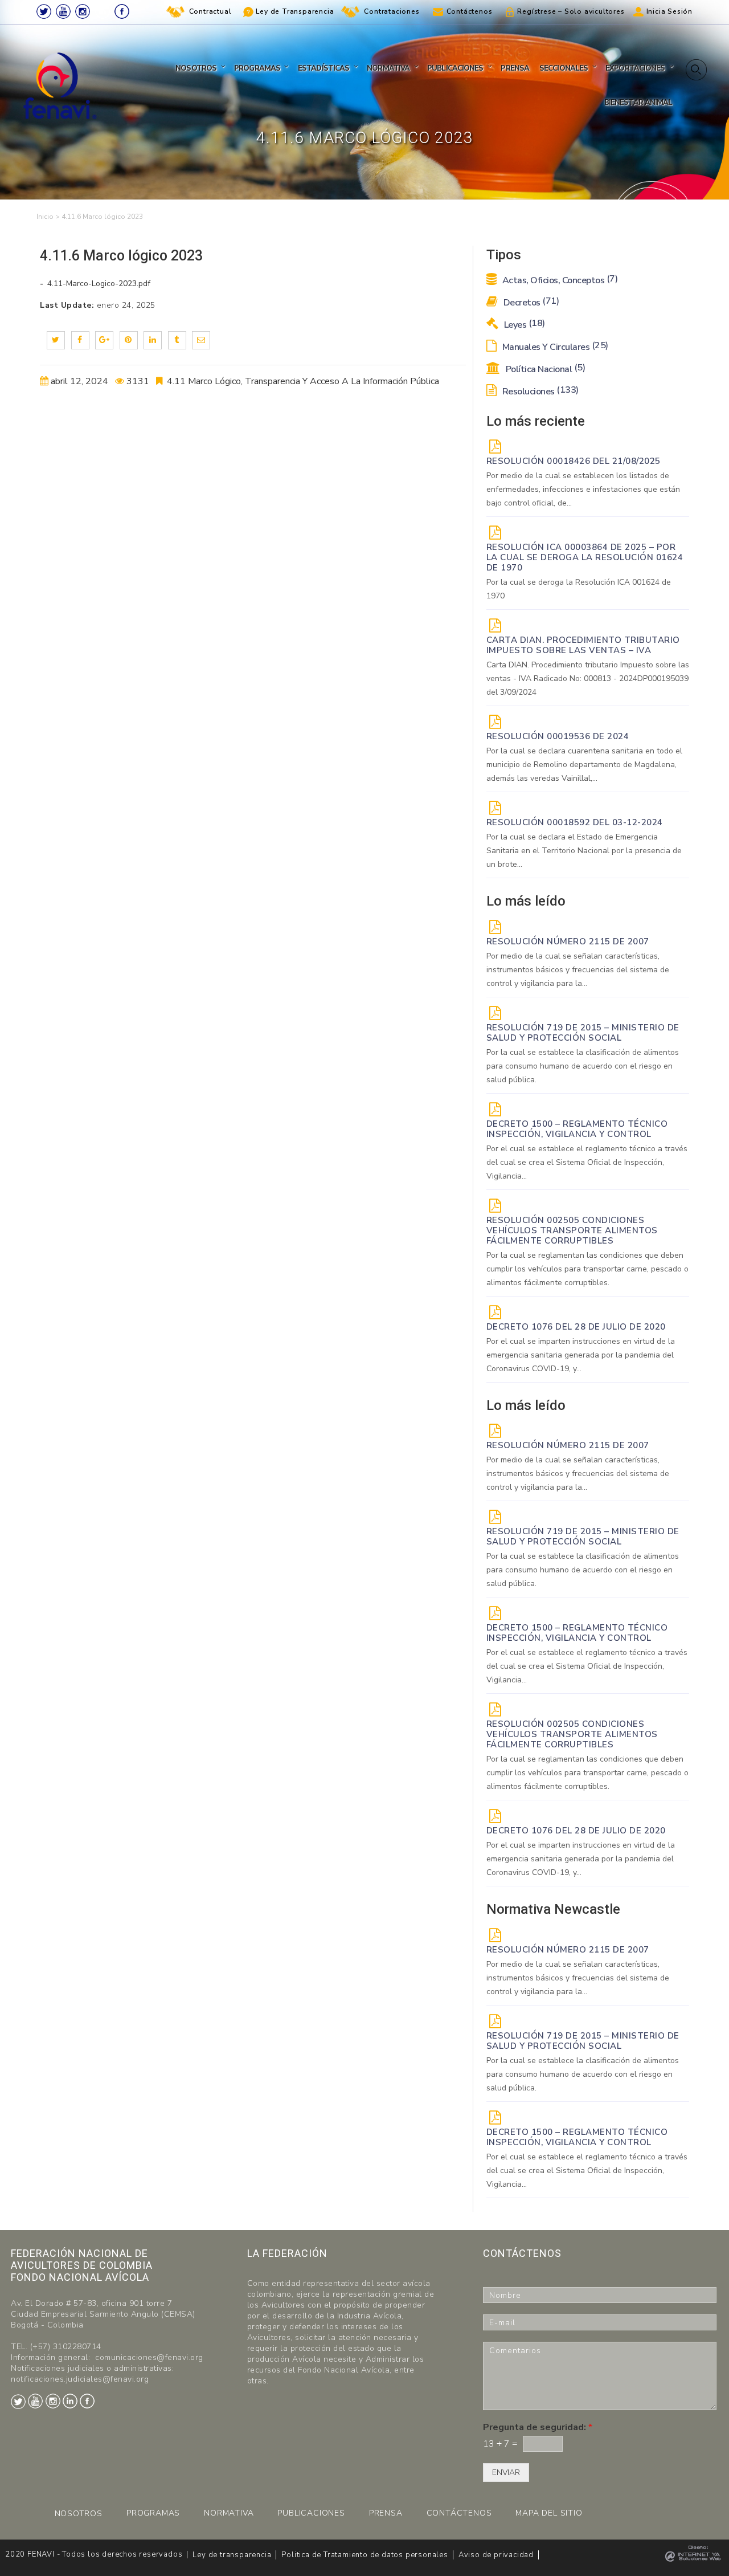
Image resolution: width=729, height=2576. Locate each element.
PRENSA (386, 2513)
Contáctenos (470, 11)
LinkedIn (103, 11)
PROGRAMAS (153, 2513)
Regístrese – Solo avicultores (571, 11)
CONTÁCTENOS (459, 2513)
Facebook (122, 11)
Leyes (523, 325)
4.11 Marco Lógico (204, 381)
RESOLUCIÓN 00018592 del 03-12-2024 (575, 822)
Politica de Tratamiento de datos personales (364, 2555)
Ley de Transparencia (295, 11)
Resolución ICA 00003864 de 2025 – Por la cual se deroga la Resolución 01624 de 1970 (585, 557)
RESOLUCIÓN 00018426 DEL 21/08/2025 (574, 461)
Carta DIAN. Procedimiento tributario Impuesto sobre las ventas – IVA (583, 645)
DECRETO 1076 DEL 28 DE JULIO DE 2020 (576, 1327)
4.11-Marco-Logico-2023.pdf (98, 284)
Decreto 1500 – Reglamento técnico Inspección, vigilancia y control (577, 1129)
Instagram (83, 11)
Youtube (63, 11)
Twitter (44, 11)
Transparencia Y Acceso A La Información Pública (342, 381)
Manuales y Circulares (554, 347)
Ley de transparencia (232, 2555)
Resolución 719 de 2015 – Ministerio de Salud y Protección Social (583, 1033)
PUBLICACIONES (311, 2513)
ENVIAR (506, 2473)
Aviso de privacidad (496, 2555)
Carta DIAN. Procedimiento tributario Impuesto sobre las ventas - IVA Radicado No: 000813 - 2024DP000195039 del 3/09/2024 (588, 678)
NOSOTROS (79, 2514)
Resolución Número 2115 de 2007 (568, 941)
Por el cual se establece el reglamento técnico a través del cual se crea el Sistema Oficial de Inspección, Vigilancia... (587, 1162)
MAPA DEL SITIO (549, 2513)
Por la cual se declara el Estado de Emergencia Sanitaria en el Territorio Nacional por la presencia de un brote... (584, 851)
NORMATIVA (229, 2513)
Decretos (530, 303)
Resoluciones (539, 392)
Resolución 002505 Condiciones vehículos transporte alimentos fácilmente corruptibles (572, 1230)
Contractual (210, 11)
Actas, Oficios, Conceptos (559, 280)
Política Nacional (544, 369)
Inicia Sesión (669, 11)
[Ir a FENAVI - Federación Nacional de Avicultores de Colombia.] (45, 217)
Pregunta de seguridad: (538, 2428)
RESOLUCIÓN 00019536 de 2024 (558, 736)
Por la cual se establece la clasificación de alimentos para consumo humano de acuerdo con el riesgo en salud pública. (583, 1066)
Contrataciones (392, 11)
